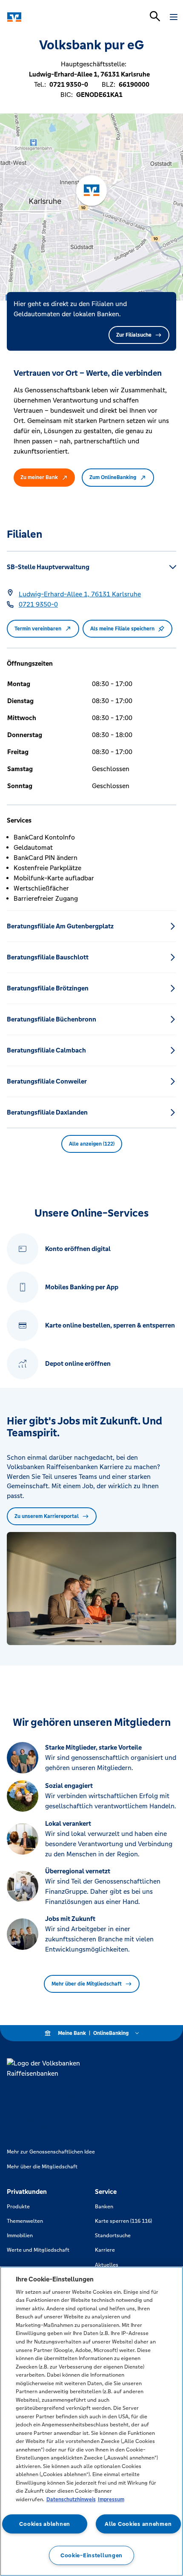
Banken (104, 2207)
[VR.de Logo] (44, 17)
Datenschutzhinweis (71, 2499)
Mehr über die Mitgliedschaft (87, 1984)
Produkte (18, 2207)
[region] (91, 2421)
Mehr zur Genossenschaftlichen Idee (51, 2152)
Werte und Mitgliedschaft (38, 2250)
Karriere (105, 2250)
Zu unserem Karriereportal (47, 1516)
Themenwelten (25, 2221)
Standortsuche (113, 2236)
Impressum (111, 2499)
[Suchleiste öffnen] (155, 16)
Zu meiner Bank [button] (39, 477)
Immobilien (20, 2236)
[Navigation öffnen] (174, 17)
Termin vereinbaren (38, 629)
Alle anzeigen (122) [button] (92, 1144)
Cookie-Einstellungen (91, 2555)
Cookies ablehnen (45, 2524)
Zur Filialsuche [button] (134, 335)
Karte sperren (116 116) (123, 2221)
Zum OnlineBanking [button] (113, 477)
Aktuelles (107, 2265)
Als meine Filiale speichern (122, 629)
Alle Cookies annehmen (138, 2524)
